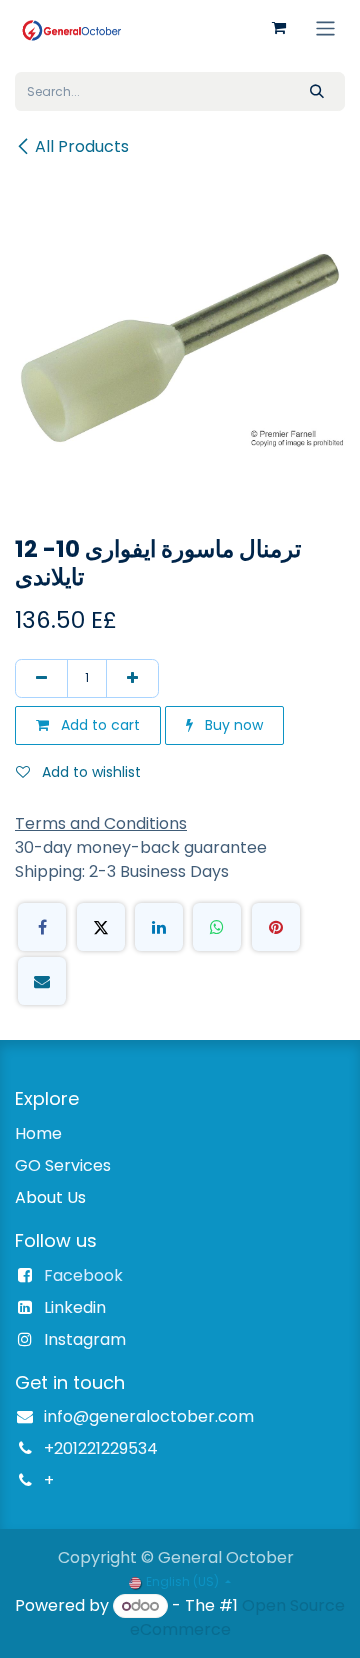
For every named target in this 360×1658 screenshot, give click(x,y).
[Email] (42, 981)
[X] (101, 927)
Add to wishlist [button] (89, 772)
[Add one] (132, 678)
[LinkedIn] (159, 927)
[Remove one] (41, 678)
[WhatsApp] (217, 927)
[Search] (317, 91)
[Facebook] (42, 927)
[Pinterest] (276, 927)
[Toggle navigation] (325, 27)
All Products (82, 146)
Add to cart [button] (98, 725)
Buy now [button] (232, 725)
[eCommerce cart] (279, 28)
